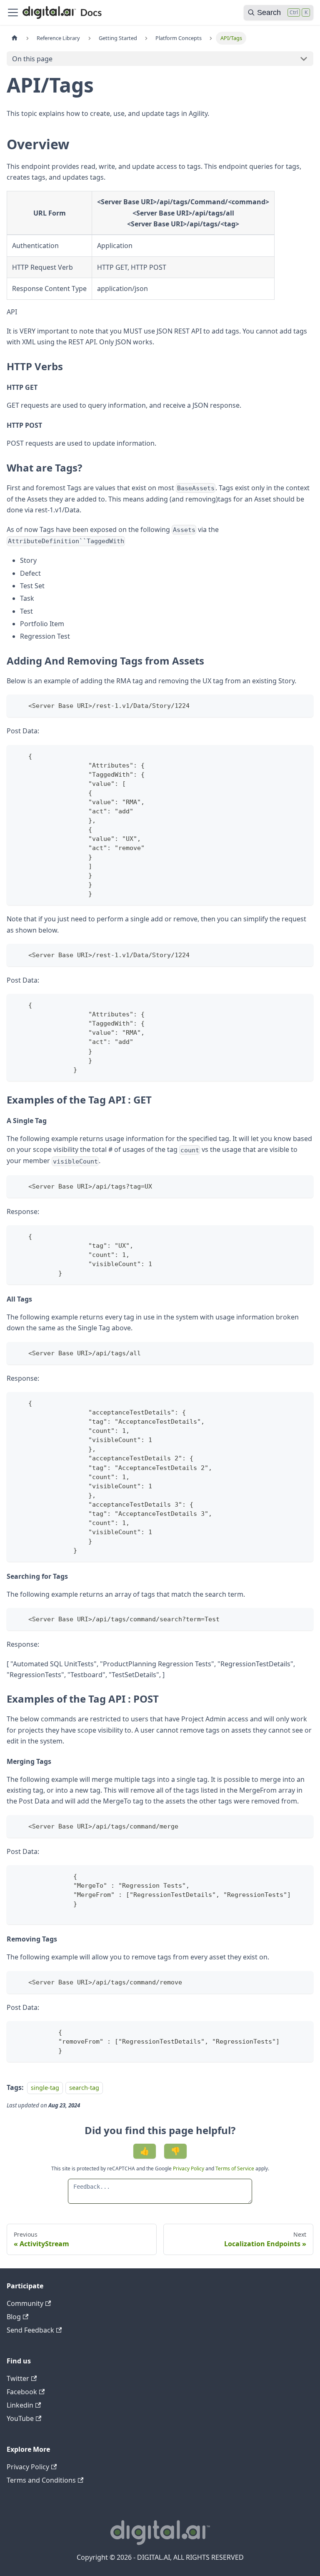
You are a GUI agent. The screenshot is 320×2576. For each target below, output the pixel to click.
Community (25, 2303)
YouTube (20, 2418)
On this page (32, 59)
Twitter (18, 2378)
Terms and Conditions (41, 2480)
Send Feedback (30, 2330)
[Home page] (15, 38)
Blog (14, 2317)
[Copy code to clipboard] (303, 705)
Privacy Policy (189, 2168)
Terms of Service (235, 2168)
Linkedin (20, 2405)
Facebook (22, 2392)
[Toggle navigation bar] (13, 13)
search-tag (84, 2088)
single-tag (45, 2088)
